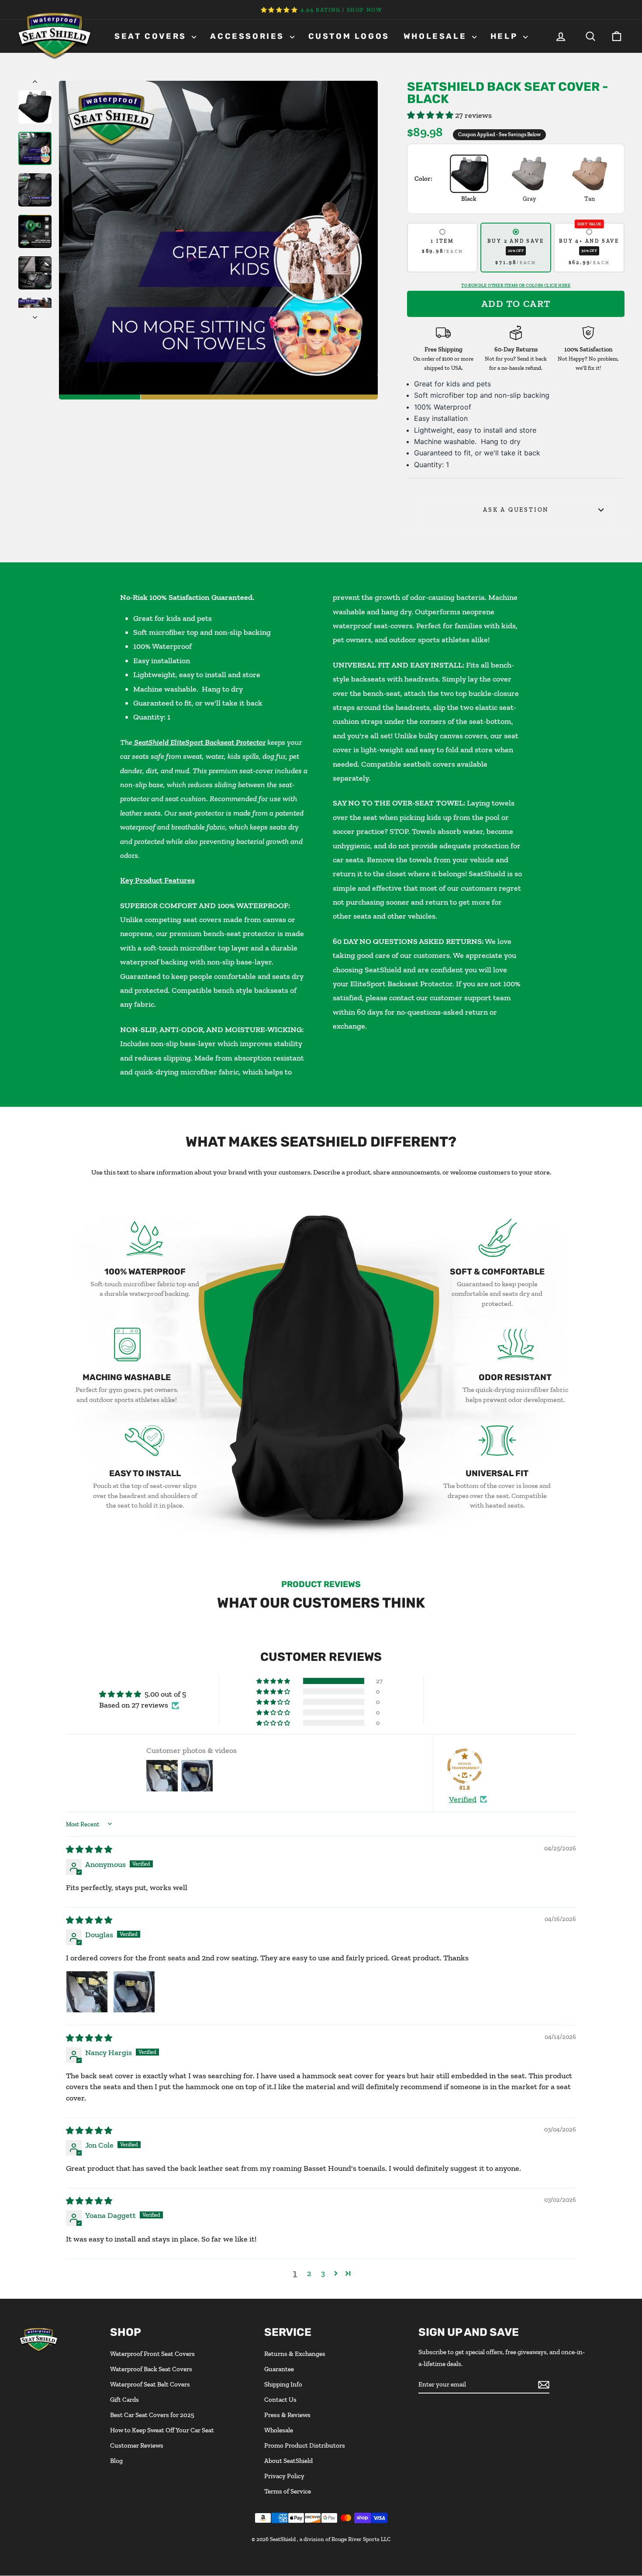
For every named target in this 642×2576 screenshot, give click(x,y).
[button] (431, 115)
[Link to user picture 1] (87, 1992)
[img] (89, 1849)
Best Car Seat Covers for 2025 (152, 2415)
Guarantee (279, 2369)
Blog (116, 2461)
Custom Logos (349, 36)
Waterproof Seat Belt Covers (150, 2384)
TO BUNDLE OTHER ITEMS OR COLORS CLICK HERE (516, 286)
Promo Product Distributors (305, 2445)
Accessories (249, 36)
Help (506, 36)
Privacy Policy (284, 2476)
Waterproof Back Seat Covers (151, 2369)
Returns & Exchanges (295, 2354)
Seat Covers (152, 36)
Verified (463, 1799)
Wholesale (437, 36)
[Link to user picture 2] (134, 1992)
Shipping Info (283, 2384)
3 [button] (323, 2273)
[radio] (442, 248)
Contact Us (280, 2400)
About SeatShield (288, 2461)
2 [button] (309, 2273)
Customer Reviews (137, 2445)
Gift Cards (124, 2400)
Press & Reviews (287, 2415)
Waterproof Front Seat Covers (152, 2354)
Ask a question (516, 510)
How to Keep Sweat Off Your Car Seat (162, 2430)
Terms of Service (288, 2491)
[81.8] (465, 1766)
